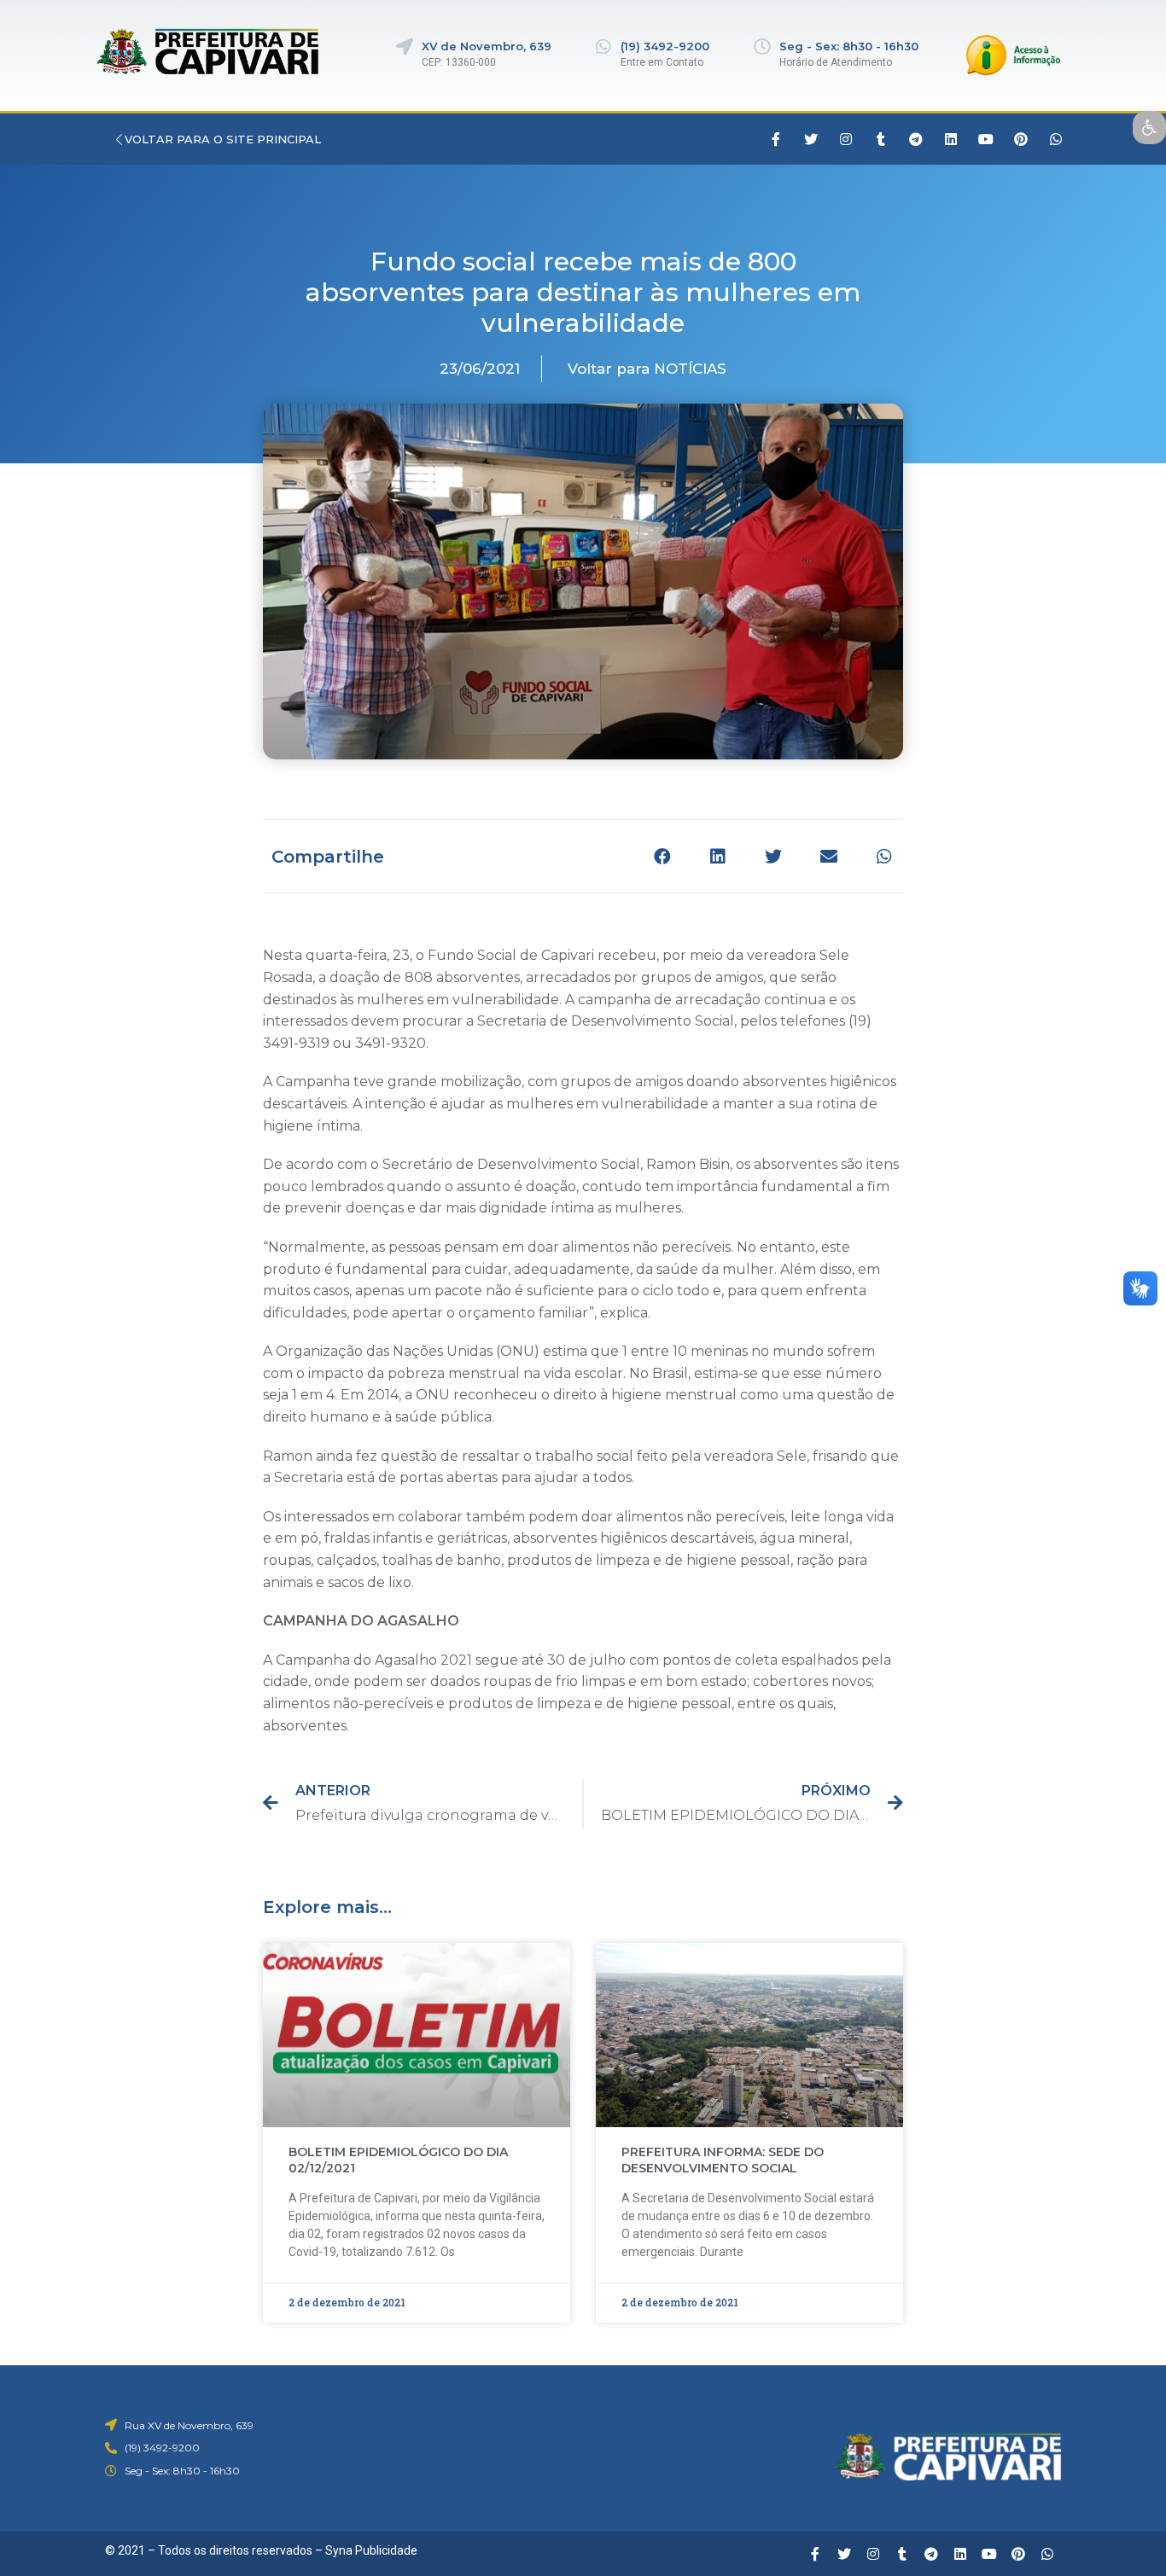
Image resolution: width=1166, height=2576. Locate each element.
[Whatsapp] (1056, 139)
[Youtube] (986, 139)
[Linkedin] (951, 139)
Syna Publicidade (371, 2550)
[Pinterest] (1021, 139)
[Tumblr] (881, 139)
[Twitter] (811, 139)
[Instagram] (846, 139)
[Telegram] (916, 139)
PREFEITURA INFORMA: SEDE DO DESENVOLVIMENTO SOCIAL (723, 2160)
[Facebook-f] (776, 139)
